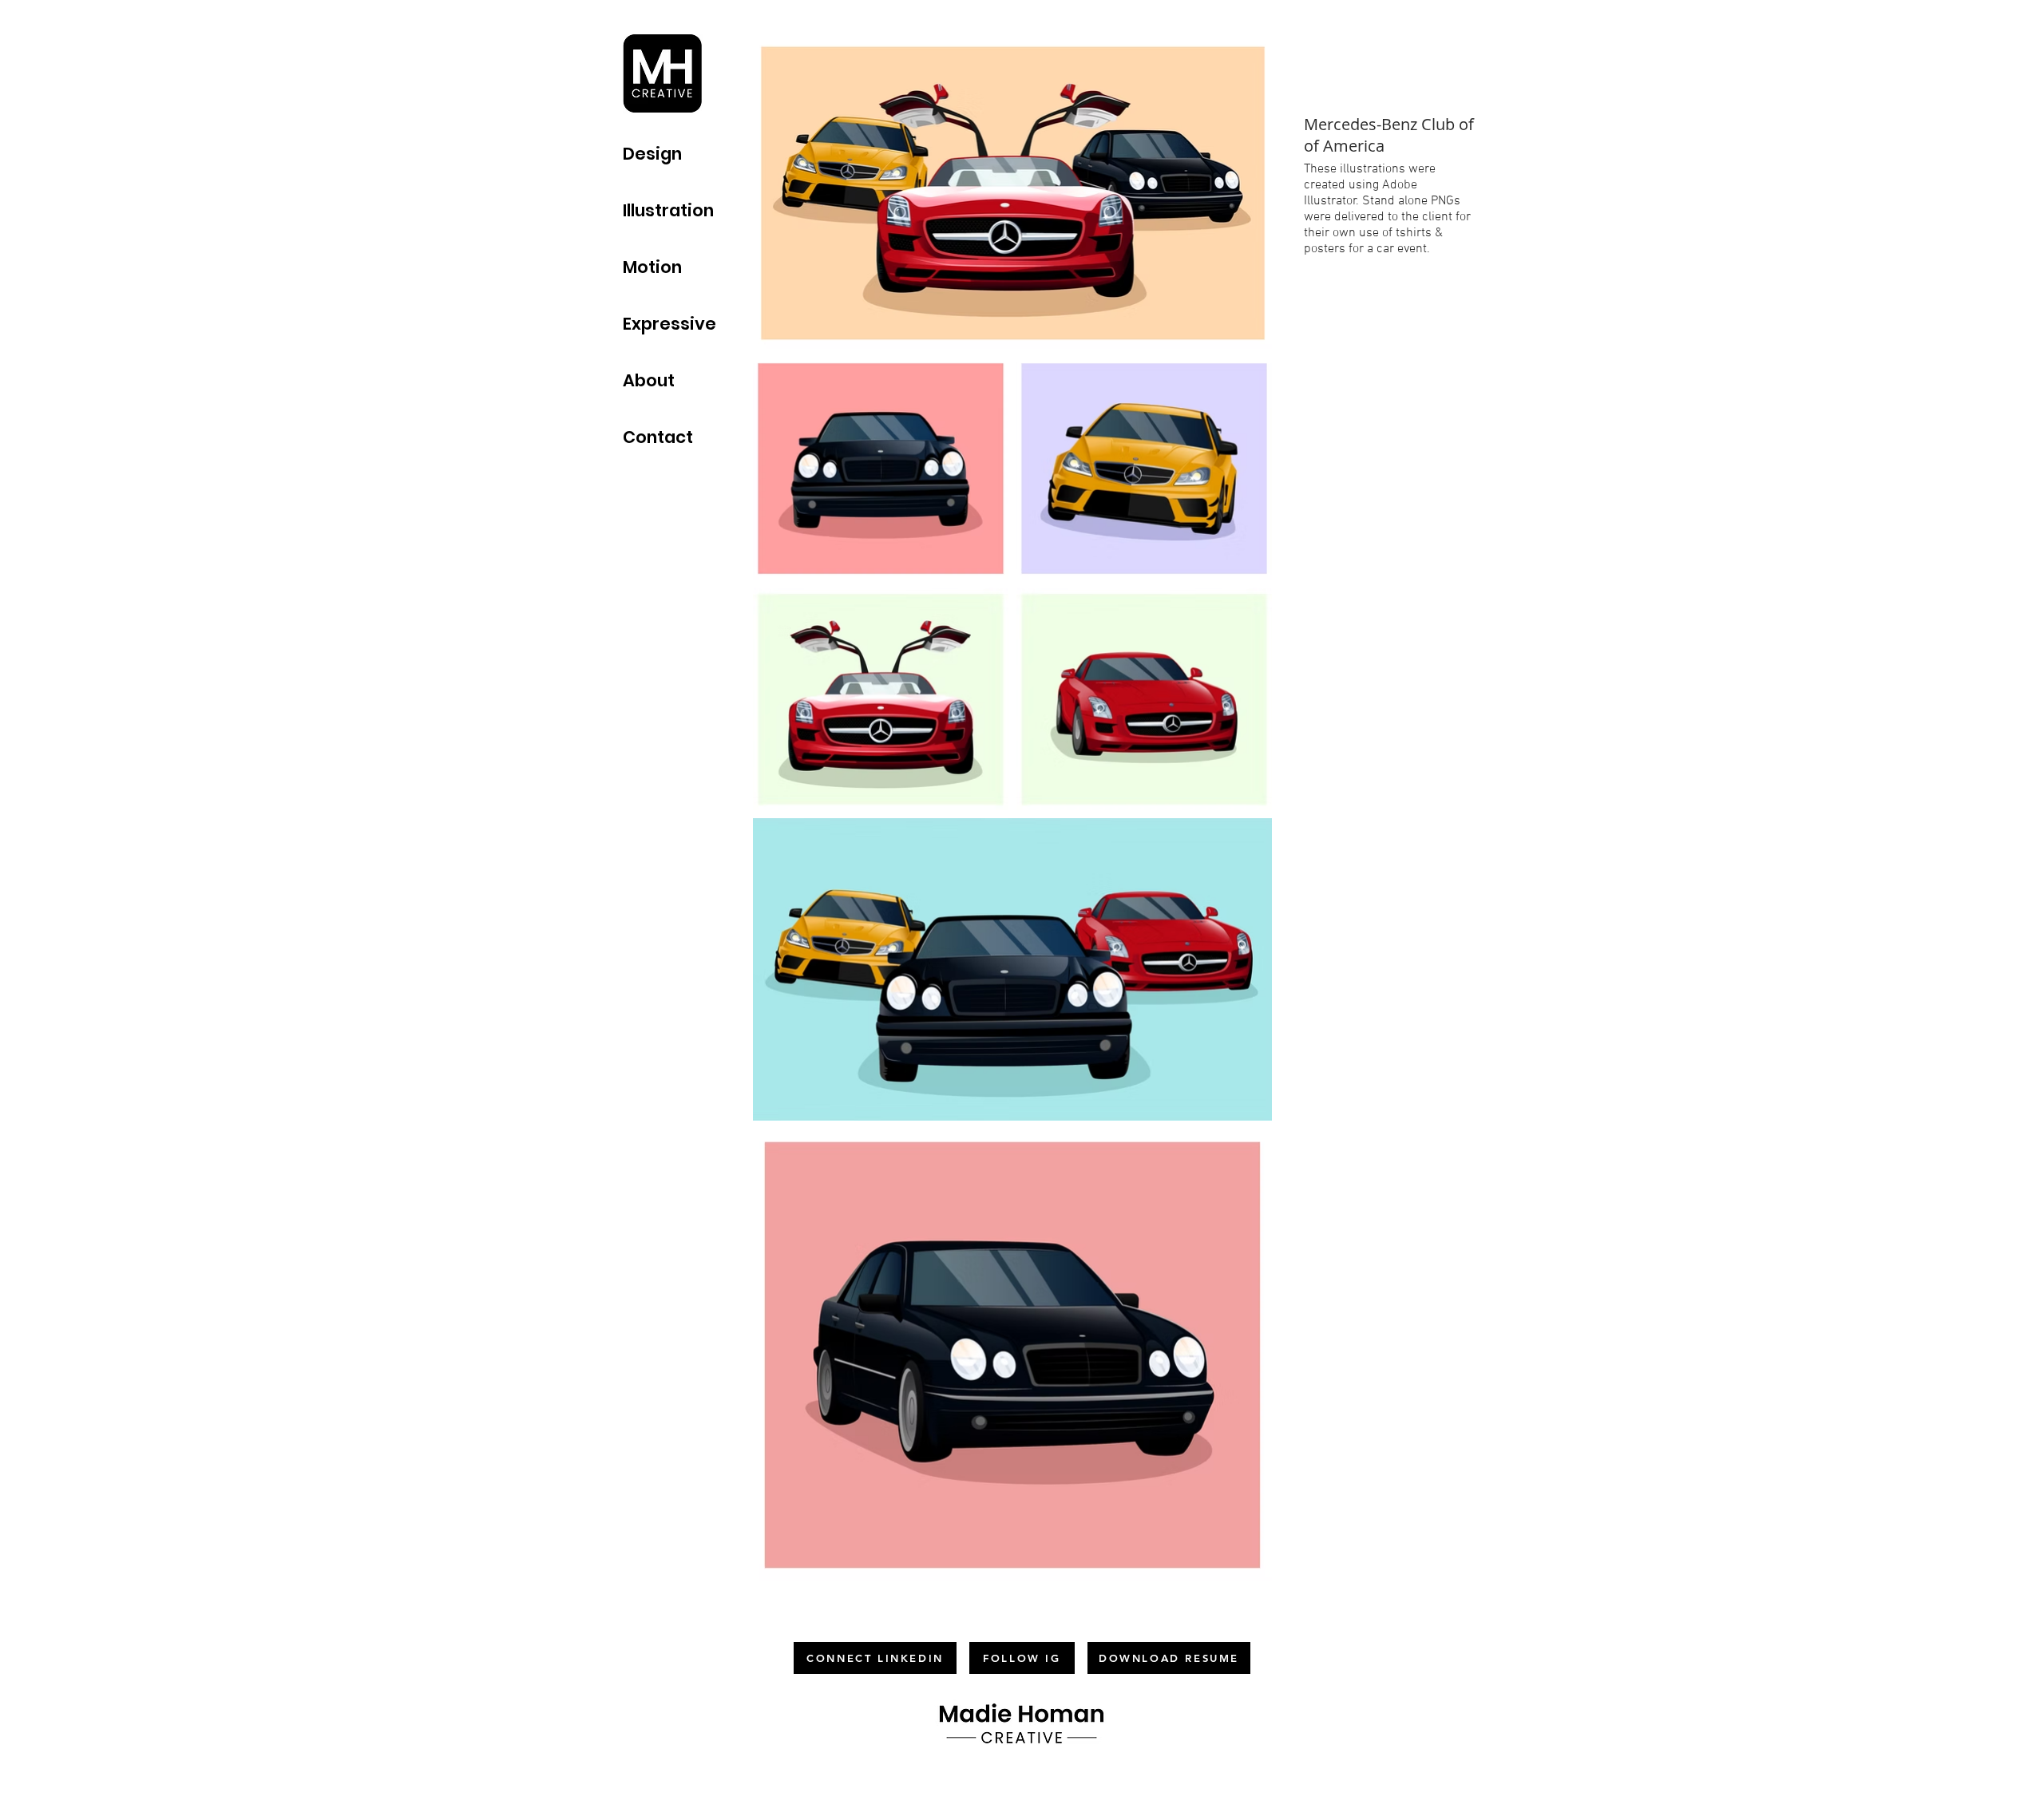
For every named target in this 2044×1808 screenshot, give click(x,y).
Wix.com (1101, 1786)
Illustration (668, 210)
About (649, 380)
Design (652, 154)
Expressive (669, 324)
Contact (658, 437)
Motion (652, 267)
